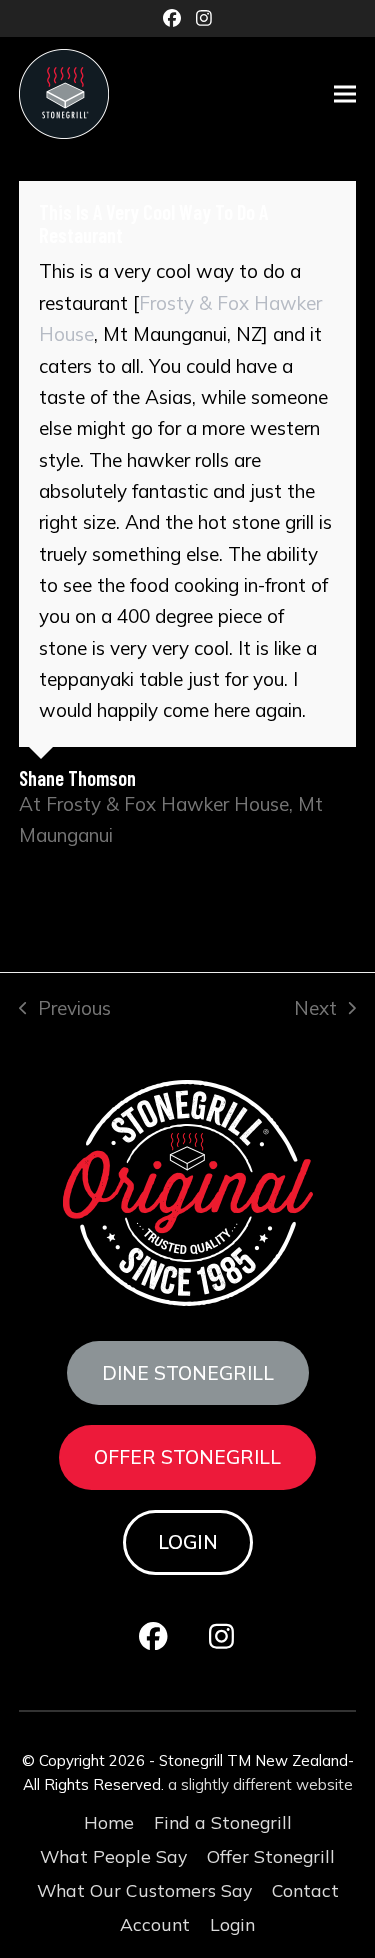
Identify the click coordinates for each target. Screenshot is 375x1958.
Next (315, 1010)
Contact (305, 1890)
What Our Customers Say (144, 1890)
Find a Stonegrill (223, 1822)
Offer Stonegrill (187, 1457)
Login (188, 1542)
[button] (345, 94)
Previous (65, 1010)
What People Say (113, 1856)
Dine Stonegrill (188, 1373)
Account (155, 1924)
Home (109, 1822)
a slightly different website (260, 1784)
